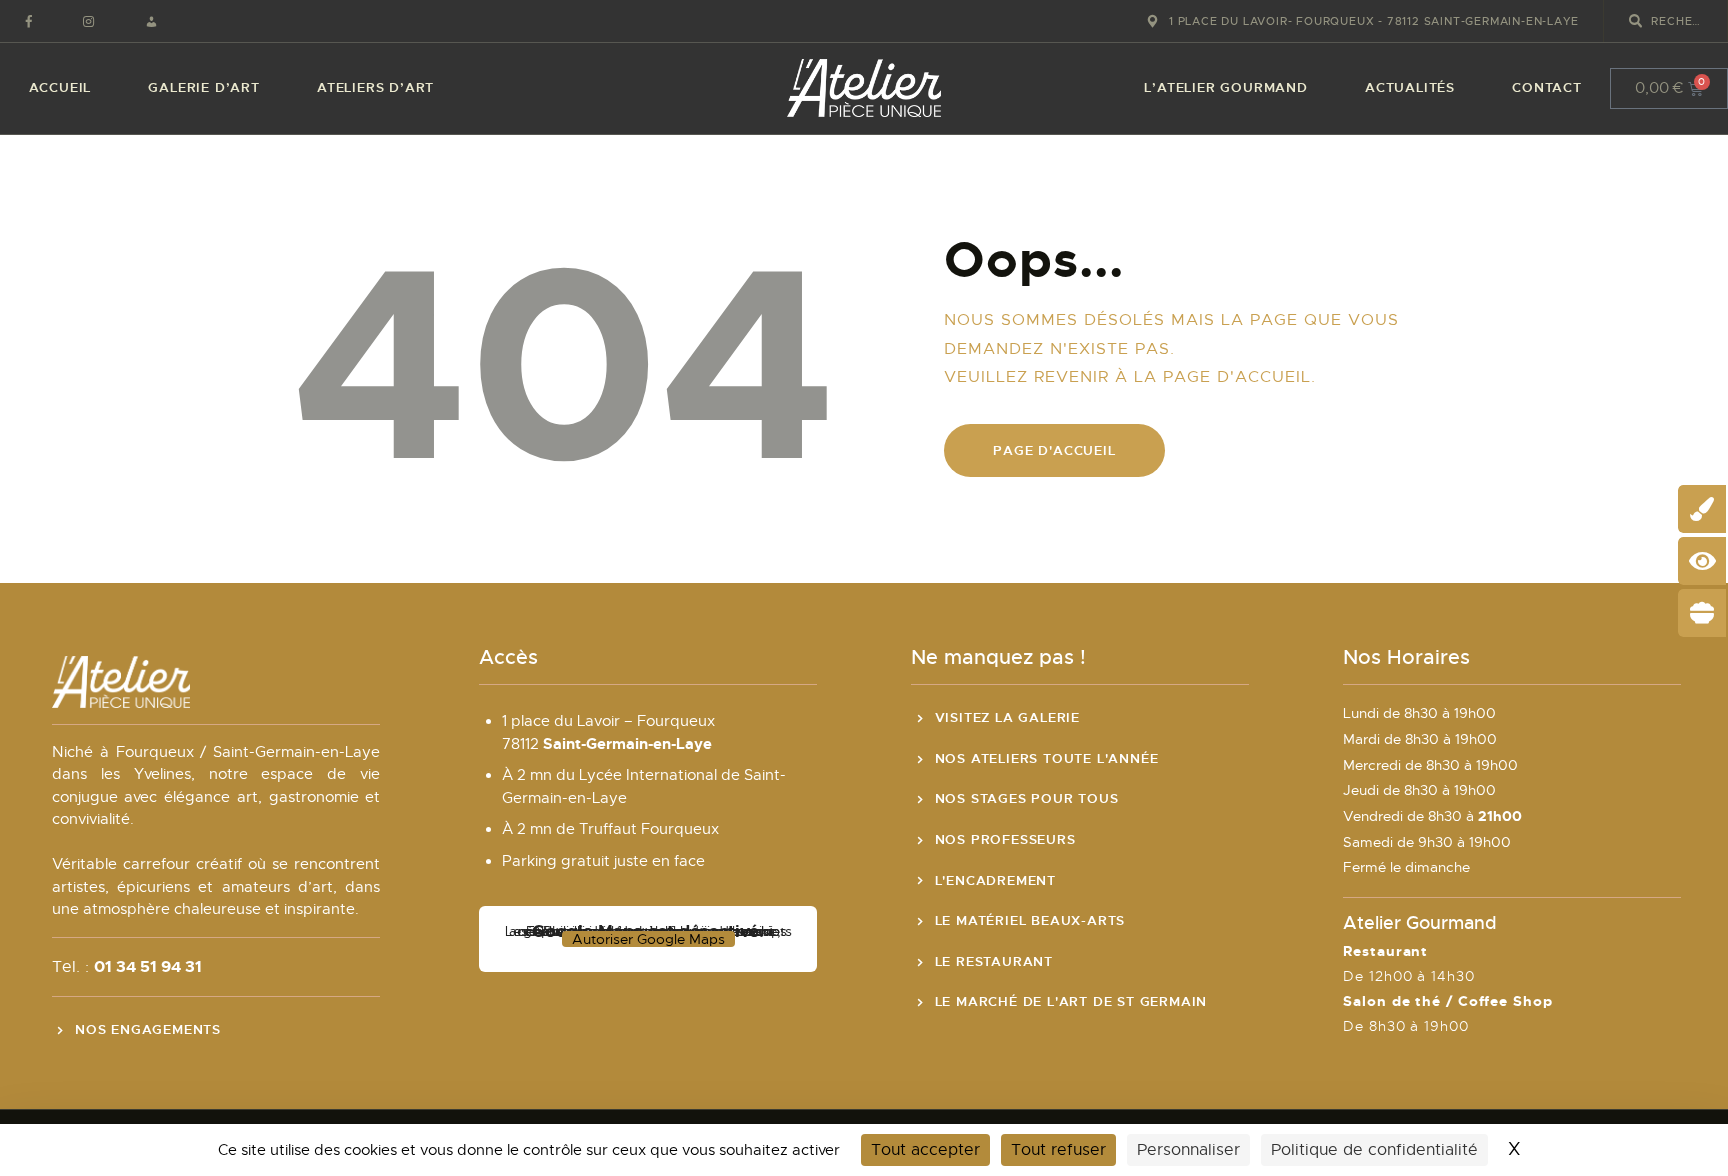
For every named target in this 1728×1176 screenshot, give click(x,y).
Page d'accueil (1054, 450)
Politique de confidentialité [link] (1374, 1150)
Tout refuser (1058, 1150)
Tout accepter (925, 1150)
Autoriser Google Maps (648, 939)
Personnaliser (1188, 1150)
